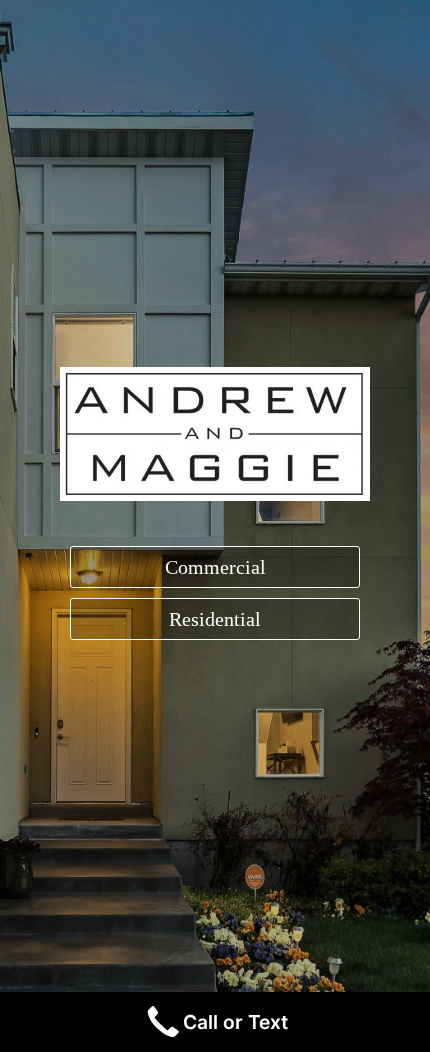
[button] (215, 567)
